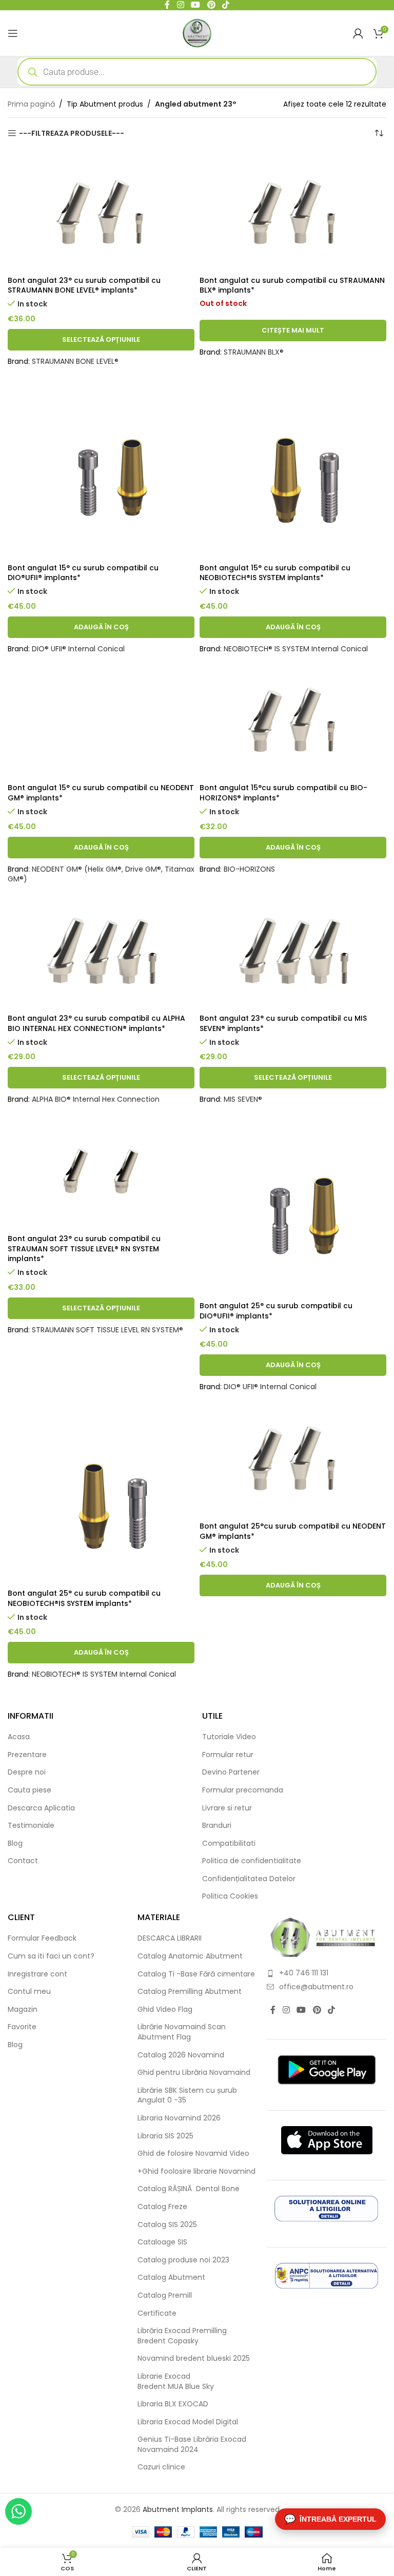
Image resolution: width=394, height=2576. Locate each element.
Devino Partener (231, 1772)
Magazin (23, 2010)
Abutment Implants (178, 2509)
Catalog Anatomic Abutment (190, 1956)
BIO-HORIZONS (249, 869)
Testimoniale (31, 1826)
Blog (15, 1843)
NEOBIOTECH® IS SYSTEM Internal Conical (296, 649)
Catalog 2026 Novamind (181, 2055)
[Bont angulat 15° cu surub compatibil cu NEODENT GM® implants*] (101, 719)
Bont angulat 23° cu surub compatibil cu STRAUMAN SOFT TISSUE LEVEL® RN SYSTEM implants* (84, 1249)
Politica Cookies (230, 1896)
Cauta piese (29, 1790)
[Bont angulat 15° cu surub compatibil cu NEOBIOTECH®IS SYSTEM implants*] (293, 465)
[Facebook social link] (273, 2010)
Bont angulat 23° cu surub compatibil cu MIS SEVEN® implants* (283, 1023)
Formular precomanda (243, 1790)
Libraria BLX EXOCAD (173, 2404)
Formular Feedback (42, 1938)
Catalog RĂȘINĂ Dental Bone (189, 2189)
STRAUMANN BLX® (254, 352)
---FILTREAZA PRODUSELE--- (72, 133)
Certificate (157, 2313)
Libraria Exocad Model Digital (188, 2422)
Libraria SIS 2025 (165, 2136)
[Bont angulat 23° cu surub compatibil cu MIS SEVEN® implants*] (293, 949)
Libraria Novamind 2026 (179, 2118)
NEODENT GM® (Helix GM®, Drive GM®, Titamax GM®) (101, 874)
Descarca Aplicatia (41, 1808)
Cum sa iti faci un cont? (51, 1956)
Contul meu (29, 1992)
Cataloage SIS (162, 2242)
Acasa (19, 1737)
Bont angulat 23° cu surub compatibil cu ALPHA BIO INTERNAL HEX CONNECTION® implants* (96, 1023)
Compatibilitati (229, 1843)
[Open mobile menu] (13, 33)
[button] (101, 627)
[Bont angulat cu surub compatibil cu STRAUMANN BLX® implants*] (293, 211)
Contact (23, 1861)
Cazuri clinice (161, 2467)
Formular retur (228, 1755)
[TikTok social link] (331, 2010)
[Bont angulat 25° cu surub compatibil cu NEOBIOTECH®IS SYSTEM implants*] (101, 1491)
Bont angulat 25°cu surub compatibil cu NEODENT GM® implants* (293, 1531)
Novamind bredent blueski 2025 (194, 2358)
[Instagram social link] (286, 2010)
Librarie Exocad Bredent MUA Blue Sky (176, 2382)
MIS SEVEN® (243, 1099)
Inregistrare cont (37, 1974)
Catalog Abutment (171, 2278)
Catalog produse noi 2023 (183, 2260)
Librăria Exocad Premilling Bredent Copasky (182, 2336)
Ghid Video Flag (165, 2010)
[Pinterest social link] (317, 2010)
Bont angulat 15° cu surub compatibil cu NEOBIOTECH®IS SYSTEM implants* (275, 573)
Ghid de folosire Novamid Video (193, 2153)
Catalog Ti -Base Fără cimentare (196, 1974)
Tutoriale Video (229, 1737)
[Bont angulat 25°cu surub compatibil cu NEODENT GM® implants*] (293, 1457)
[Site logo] (197, 32)
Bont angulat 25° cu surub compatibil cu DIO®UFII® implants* (276, 1311)
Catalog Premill (165, 2295)
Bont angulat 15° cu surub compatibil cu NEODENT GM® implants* (101, 793)
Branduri (217, 1826)
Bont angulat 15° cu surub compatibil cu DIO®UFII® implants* (83, 573)
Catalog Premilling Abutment (190, 1992)
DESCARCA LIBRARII (170, 1938)
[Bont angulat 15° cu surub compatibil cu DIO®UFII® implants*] (101, 465)
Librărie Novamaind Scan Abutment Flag (182, 2032)
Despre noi (27, 1772)
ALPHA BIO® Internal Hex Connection (96, 1099)
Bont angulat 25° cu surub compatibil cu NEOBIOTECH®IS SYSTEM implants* (84, 1598)
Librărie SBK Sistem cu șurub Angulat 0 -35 (187, 2096)
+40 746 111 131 (304, 1973)
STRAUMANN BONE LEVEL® (75, 361)
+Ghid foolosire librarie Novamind (196, 2171)
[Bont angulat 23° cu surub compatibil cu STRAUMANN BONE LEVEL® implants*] (101, 211)
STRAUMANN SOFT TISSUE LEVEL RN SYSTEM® (107, 1330)
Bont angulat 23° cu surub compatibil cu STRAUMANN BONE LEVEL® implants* (84, 285)
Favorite (22, 2027)
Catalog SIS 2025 (167, 2225)
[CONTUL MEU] (358, 33)
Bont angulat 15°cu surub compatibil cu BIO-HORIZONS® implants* (283, 793)
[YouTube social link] (301, 2010)
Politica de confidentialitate (252, 1861)
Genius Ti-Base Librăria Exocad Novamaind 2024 (192, 2445)
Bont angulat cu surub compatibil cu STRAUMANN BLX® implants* (292, 285)
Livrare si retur (227, 1808)
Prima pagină (31, 104)
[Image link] (323, 1937)
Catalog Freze (162, 2207)
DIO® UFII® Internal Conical (78, 649)
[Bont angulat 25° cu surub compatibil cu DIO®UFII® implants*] (293, 1203)
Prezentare (27, 1755)
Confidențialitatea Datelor (249, 1879)
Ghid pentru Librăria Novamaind (195, 2073)
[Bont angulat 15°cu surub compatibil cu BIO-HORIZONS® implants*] (293, 719)
